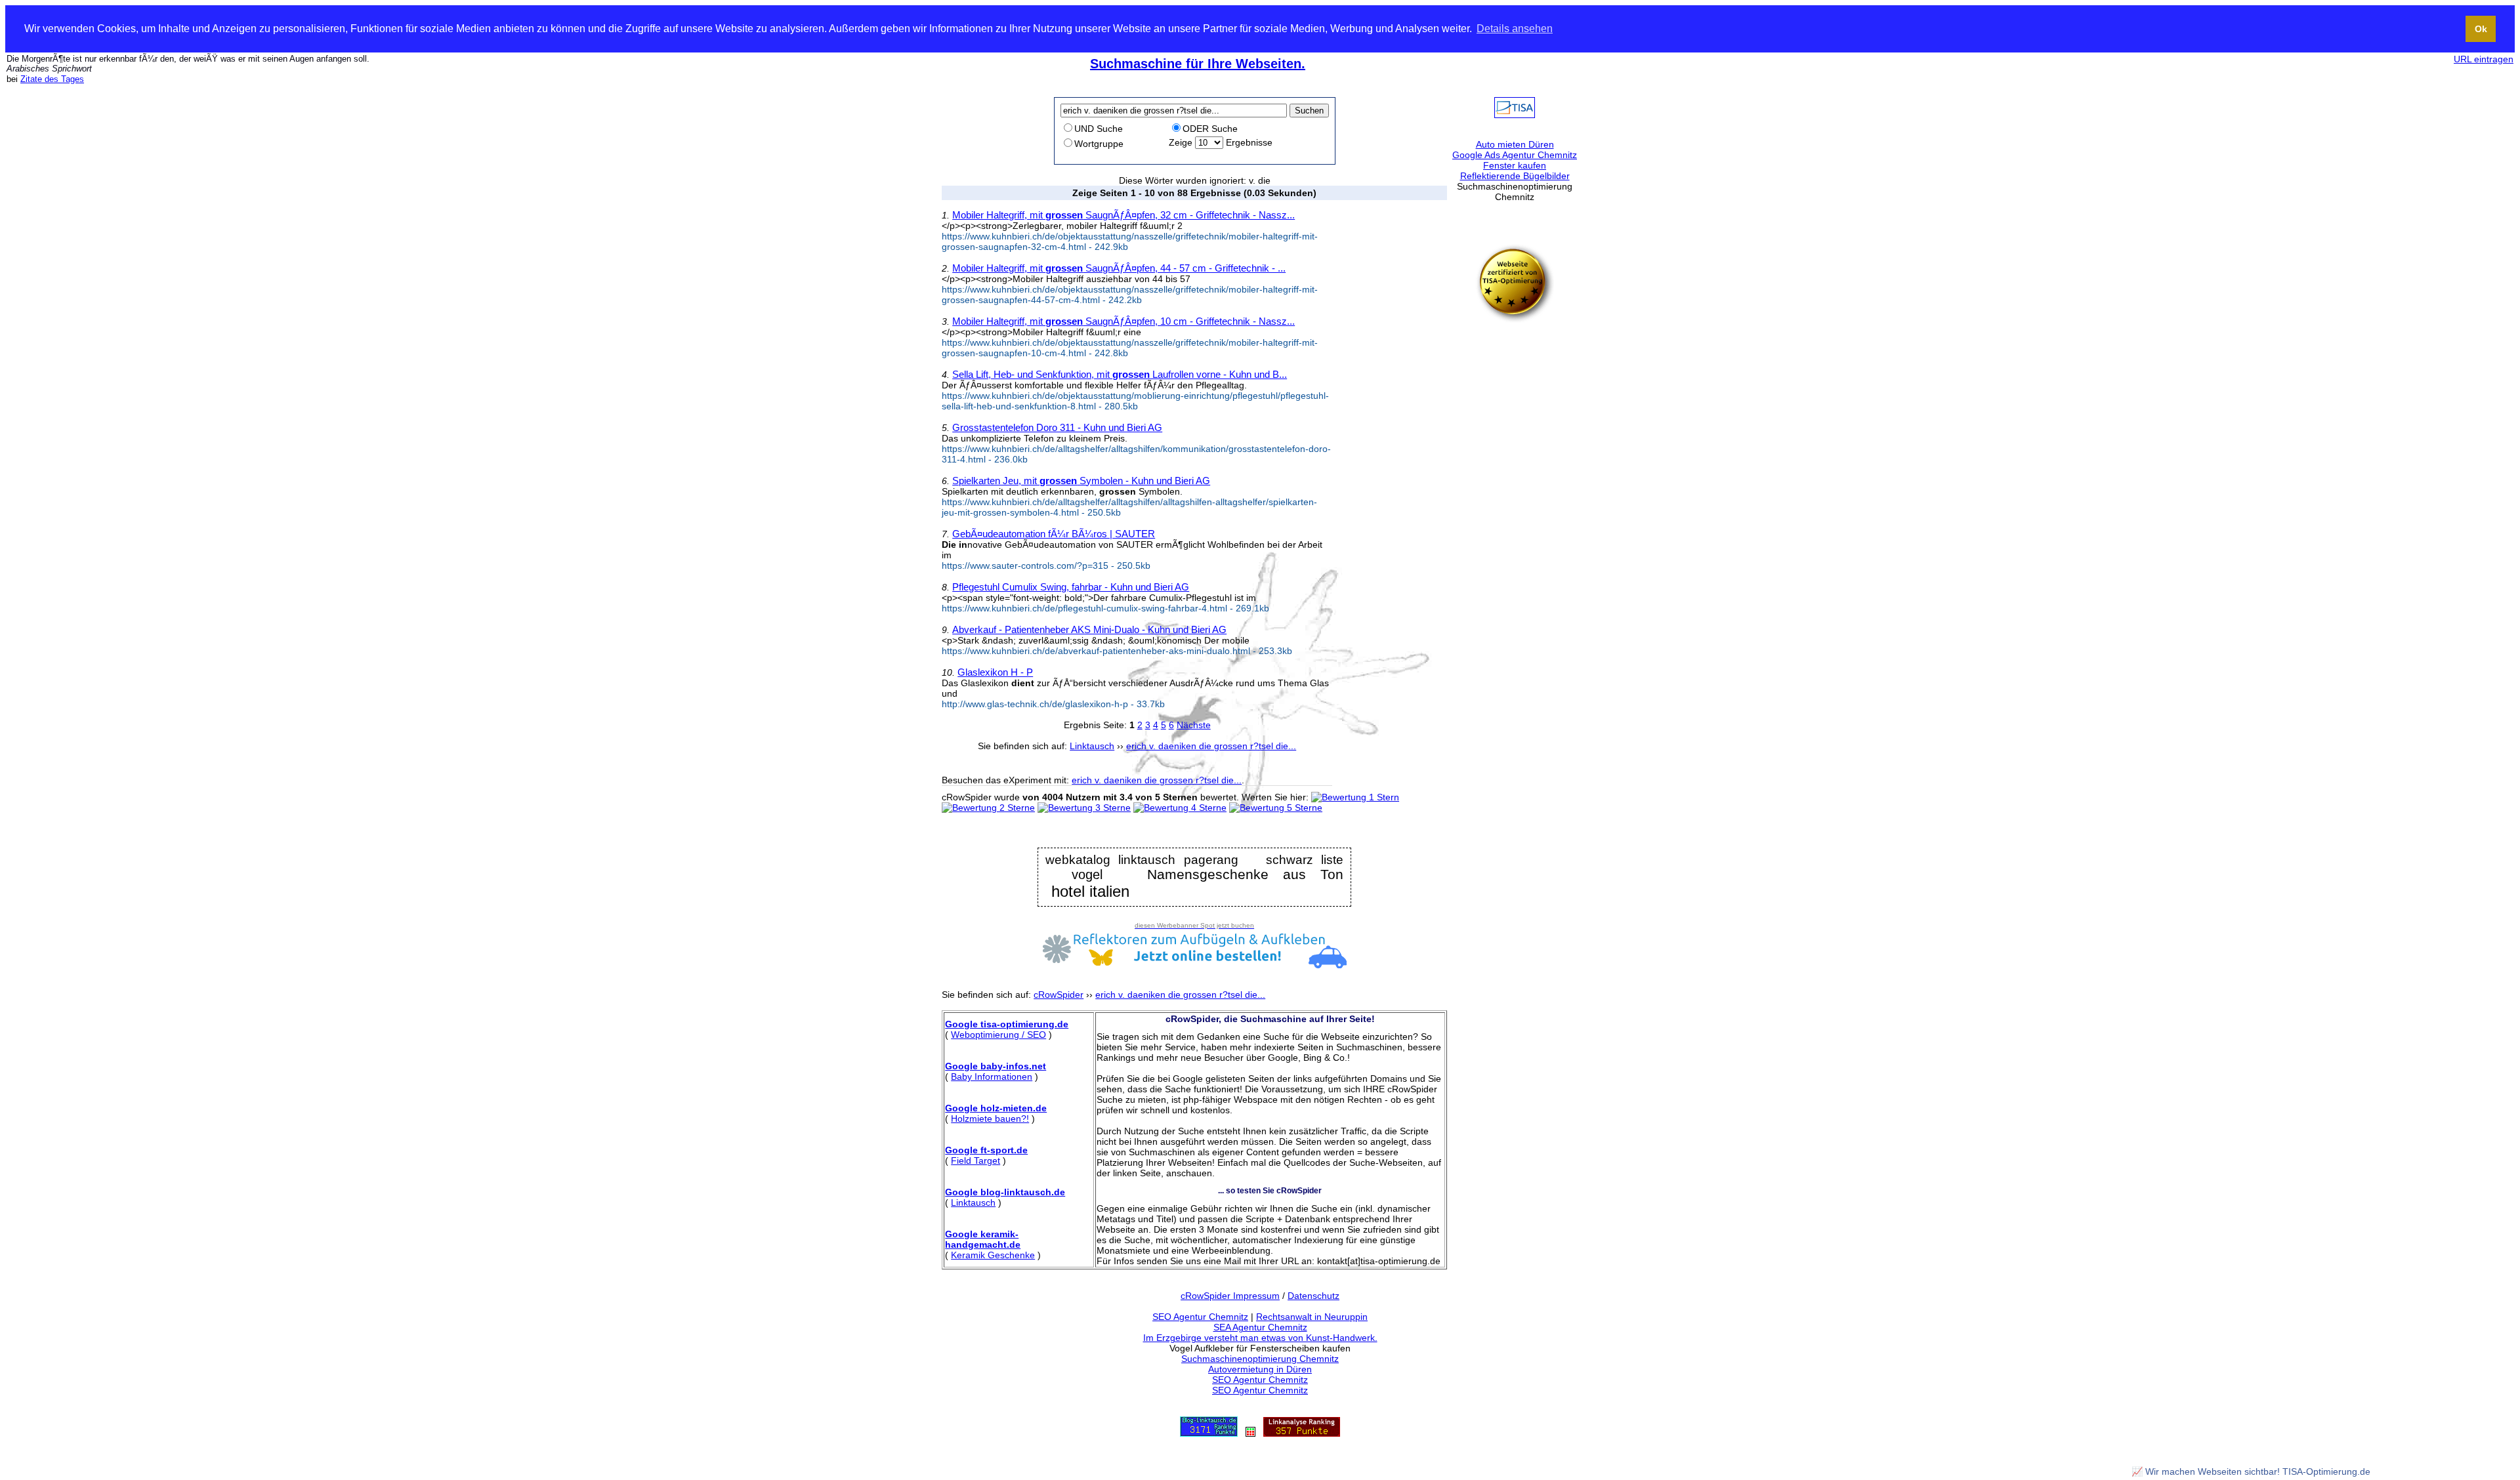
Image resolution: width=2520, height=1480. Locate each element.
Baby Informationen (992, 1077)
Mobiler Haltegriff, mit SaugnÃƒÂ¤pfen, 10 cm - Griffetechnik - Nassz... (1123, 321)
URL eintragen (2484, 59)
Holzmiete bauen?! (990, 1119)
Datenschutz (1313, 1296)
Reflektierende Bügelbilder (1515, 176)
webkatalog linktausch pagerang (1142, 860)
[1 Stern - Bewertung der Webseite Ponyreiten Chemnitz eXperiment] (1355, 797)
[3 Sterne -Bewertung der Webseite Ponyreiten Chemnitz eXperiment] (1084, 808)
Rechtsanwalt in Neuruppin (1312, 1317)
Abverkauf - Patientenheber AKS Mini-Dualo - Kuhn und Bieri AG (1089, 629)
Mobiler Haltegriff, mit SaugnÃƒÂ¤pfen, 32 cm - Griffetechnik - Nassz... (1123, 215)
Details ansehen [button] (1515, 29)
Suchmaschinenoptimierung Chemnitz (1260, 1359)
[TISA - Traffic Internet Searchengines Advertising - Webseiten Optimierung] (1515, 115)
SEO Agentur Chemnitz (1200, 1317)
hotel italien (1090, 892)
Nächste (1194, 725)
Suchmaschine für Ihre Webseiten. (1198, 64)
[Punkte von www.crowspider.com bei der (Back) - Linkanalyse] (1302, 1433)
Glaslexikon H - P (995, 672)
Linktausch (973, 1202)
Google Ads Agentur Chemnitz (1515, 155)
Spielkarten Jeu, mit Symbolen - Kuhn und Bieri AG (1081, 481)
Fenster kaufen (1515, 165)
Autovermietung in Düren (1260, 1369)
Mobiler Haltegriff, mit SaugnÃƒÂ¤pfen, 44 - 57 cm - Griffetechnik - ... (1119, 268)
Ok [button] (2481, 29)
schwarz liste (1305, 860)
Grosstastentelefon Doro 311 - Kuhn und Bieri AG (1057, 427)
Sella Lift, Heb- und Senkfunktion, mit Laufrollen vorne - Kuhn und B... (1120, 374)
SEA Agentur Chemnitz (1260, 1327)
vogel (1087, 875)
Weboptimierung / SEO (998, 1035)
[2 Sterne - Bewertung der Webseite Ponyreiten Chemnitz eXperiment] (988, 808)
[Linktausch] (1250, 1433)
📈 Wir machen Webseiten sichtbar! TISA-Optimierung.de (2251, 1471)
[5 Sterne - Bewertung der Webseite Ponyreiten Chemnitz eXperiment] (1276, 808)
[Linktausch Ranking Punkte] (1209, 1433)
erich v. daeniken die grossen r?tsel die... (1157, 780)
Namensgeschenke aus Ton (1245, 875)
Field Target (976, 1161)
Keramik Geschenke (993, 1255)
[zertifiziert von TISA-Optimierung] (1515, 319)
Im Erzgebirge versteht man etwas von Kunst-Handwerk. (1260, 1338)
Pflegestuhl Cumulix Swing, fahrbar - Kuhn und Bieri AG (1071, 587)
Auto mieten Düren (1515, 144)
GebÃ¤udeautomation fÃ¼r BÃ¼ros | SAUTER (1054, 534)
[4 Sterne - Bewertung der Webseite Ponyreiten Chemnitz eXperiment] (1180, 808)
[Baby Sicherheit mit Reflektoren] (1194, 965)
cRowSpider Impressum (1230, 1296)
